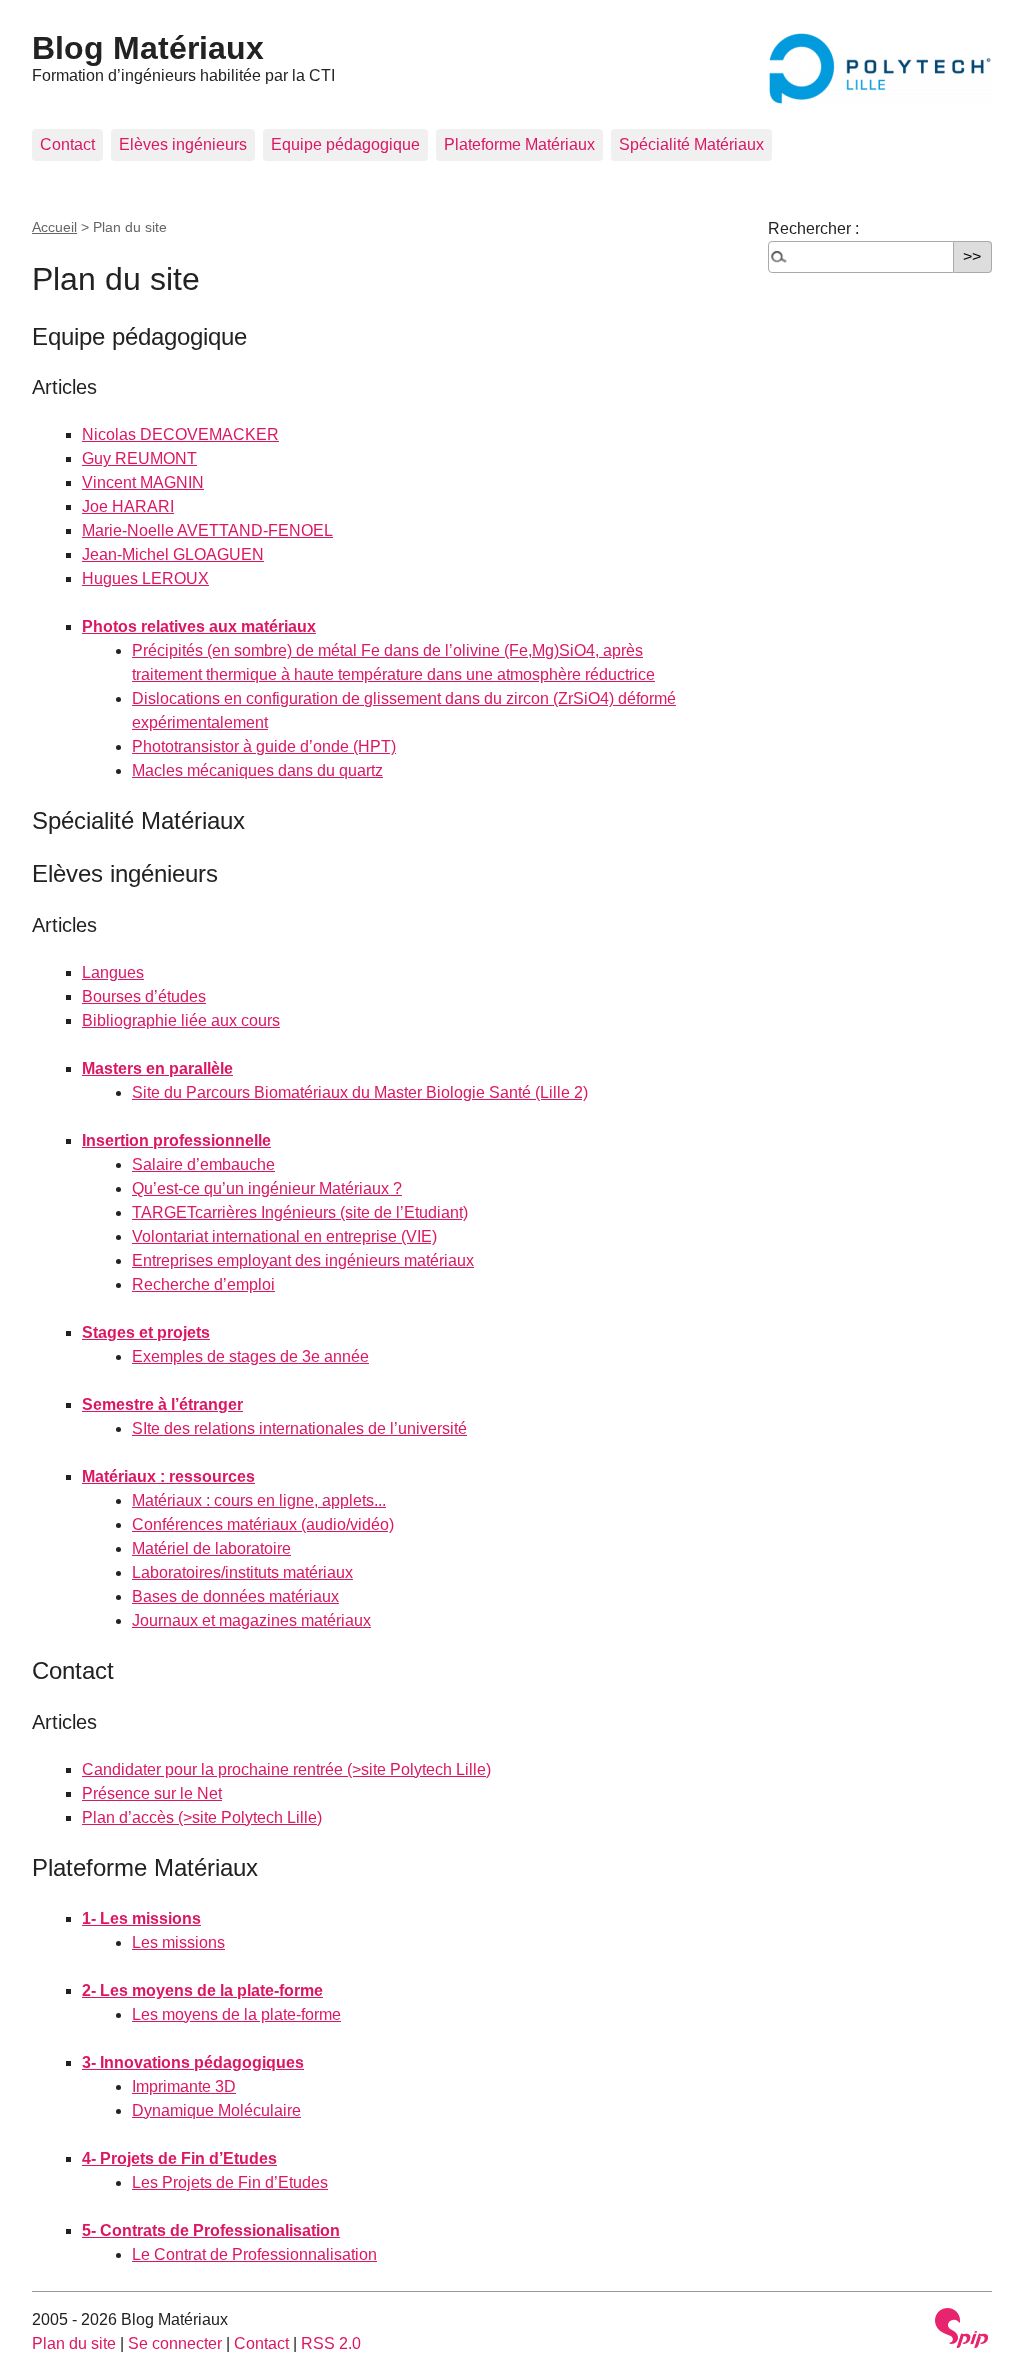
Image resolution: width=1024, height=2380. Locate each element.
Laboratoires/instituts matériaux (242, 1572)
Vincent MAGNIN (143, 482)
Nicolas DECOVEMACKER (180, 434)
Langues (113, 972)
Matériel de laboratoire (211, 1548)
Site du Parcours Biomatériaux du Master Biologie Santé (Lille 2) (360, 1092)
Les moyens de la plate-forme (236, 2014)
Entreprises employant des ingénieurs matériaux (303, 1260)
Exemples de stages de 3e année (250, 1356)
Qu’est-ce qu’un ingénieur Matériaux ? (267, 1188)
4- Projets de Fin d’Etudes (179, 2158)
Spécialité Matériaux (691, 144)
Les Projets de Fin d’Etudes (230, 2182)
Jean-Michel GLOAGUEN (173, 554)
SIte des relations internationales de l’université (299, 1428)
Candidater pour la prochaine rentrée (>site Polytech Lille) (286, 1769)
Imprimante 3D (184, 2086)
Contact (67, 144)
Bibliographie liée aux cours (181, 1020)
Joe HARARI (128, 506)
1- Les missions (141, 1918)
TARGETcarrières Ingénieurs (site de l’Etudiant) (300, 1212)
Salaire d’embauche (203, 1164)
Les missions (178, 1942)
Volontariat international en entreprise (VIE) (284, 1236)
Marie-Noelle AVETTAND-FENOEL (207, 530)
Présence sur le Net (152, 1793)
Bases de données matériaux (235, 1596)
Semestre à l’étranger (162, 1404)
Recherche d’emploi (203, 1284)
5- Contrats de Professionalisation (211, 2230)
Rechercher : (813, 228)
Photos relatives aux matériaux (199, 626)
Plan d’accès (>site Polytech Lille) (202, 1817)
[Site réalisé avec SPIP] (962, 2328)
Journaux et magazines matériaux (251, 1620)
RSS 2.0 (331, 2343)
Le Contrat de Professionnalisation (254, 2254)
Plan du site (74, 2343)
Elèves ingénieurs (183, 144)
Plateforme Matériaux (519, 144)
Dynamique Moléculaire (216, 2110)
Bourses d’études (144, 996)
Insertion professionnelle (176, 1140)
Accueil (54, 227)
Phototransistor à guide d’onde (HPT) (264, 746)
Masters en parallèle (157, 1068)
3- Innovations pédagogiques (193, 2062)
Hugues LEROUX (145, 578)
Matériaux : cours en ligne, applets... (259, 1500)
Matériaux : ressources (168, 1476)
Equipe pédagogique (345, 144)
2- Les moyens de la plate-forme (202, 1990)
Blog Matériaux (148, 48)
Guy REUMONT (139, 458)
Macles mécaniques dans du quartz (257, 770)
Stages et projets (146, 1332)
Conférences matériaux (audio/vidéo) (263, 1524)
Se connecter (175, 2343)
